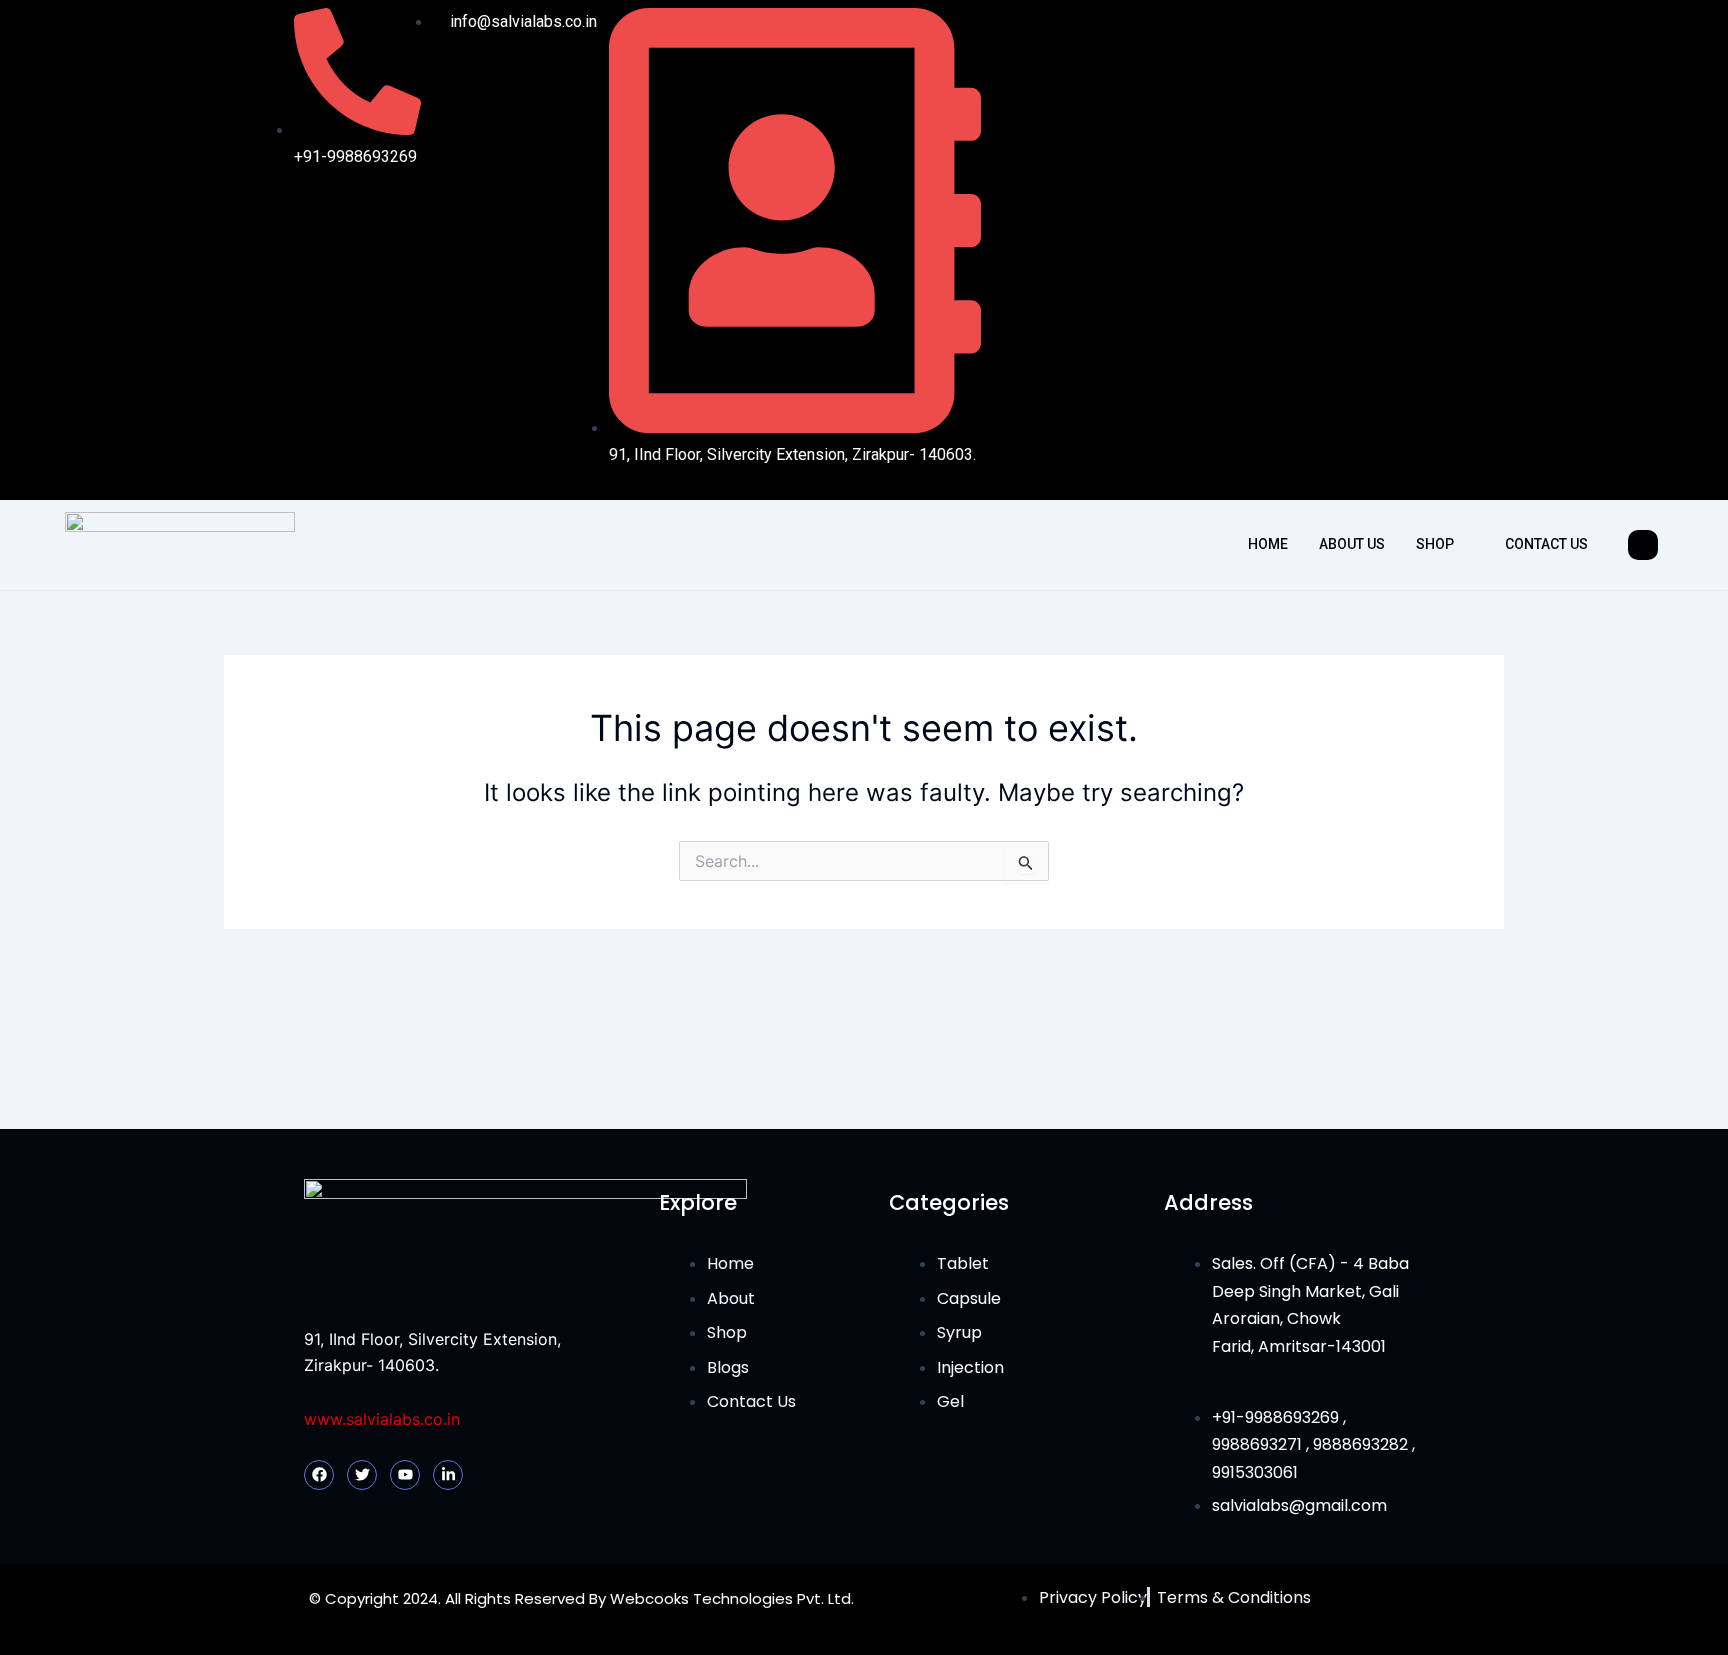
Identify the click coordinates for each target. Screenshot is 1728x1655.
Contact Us (1546, 544)
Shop (1435, 544)
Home (1268, 544)
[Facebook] (1315, 250)
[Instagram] (1397, 250)
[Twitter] (1356, 250)
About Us (1352, 544)
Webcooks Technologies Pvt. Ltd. (732, 1598)
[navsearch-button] (1643, 545)
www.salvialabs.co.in (382, 1419)
